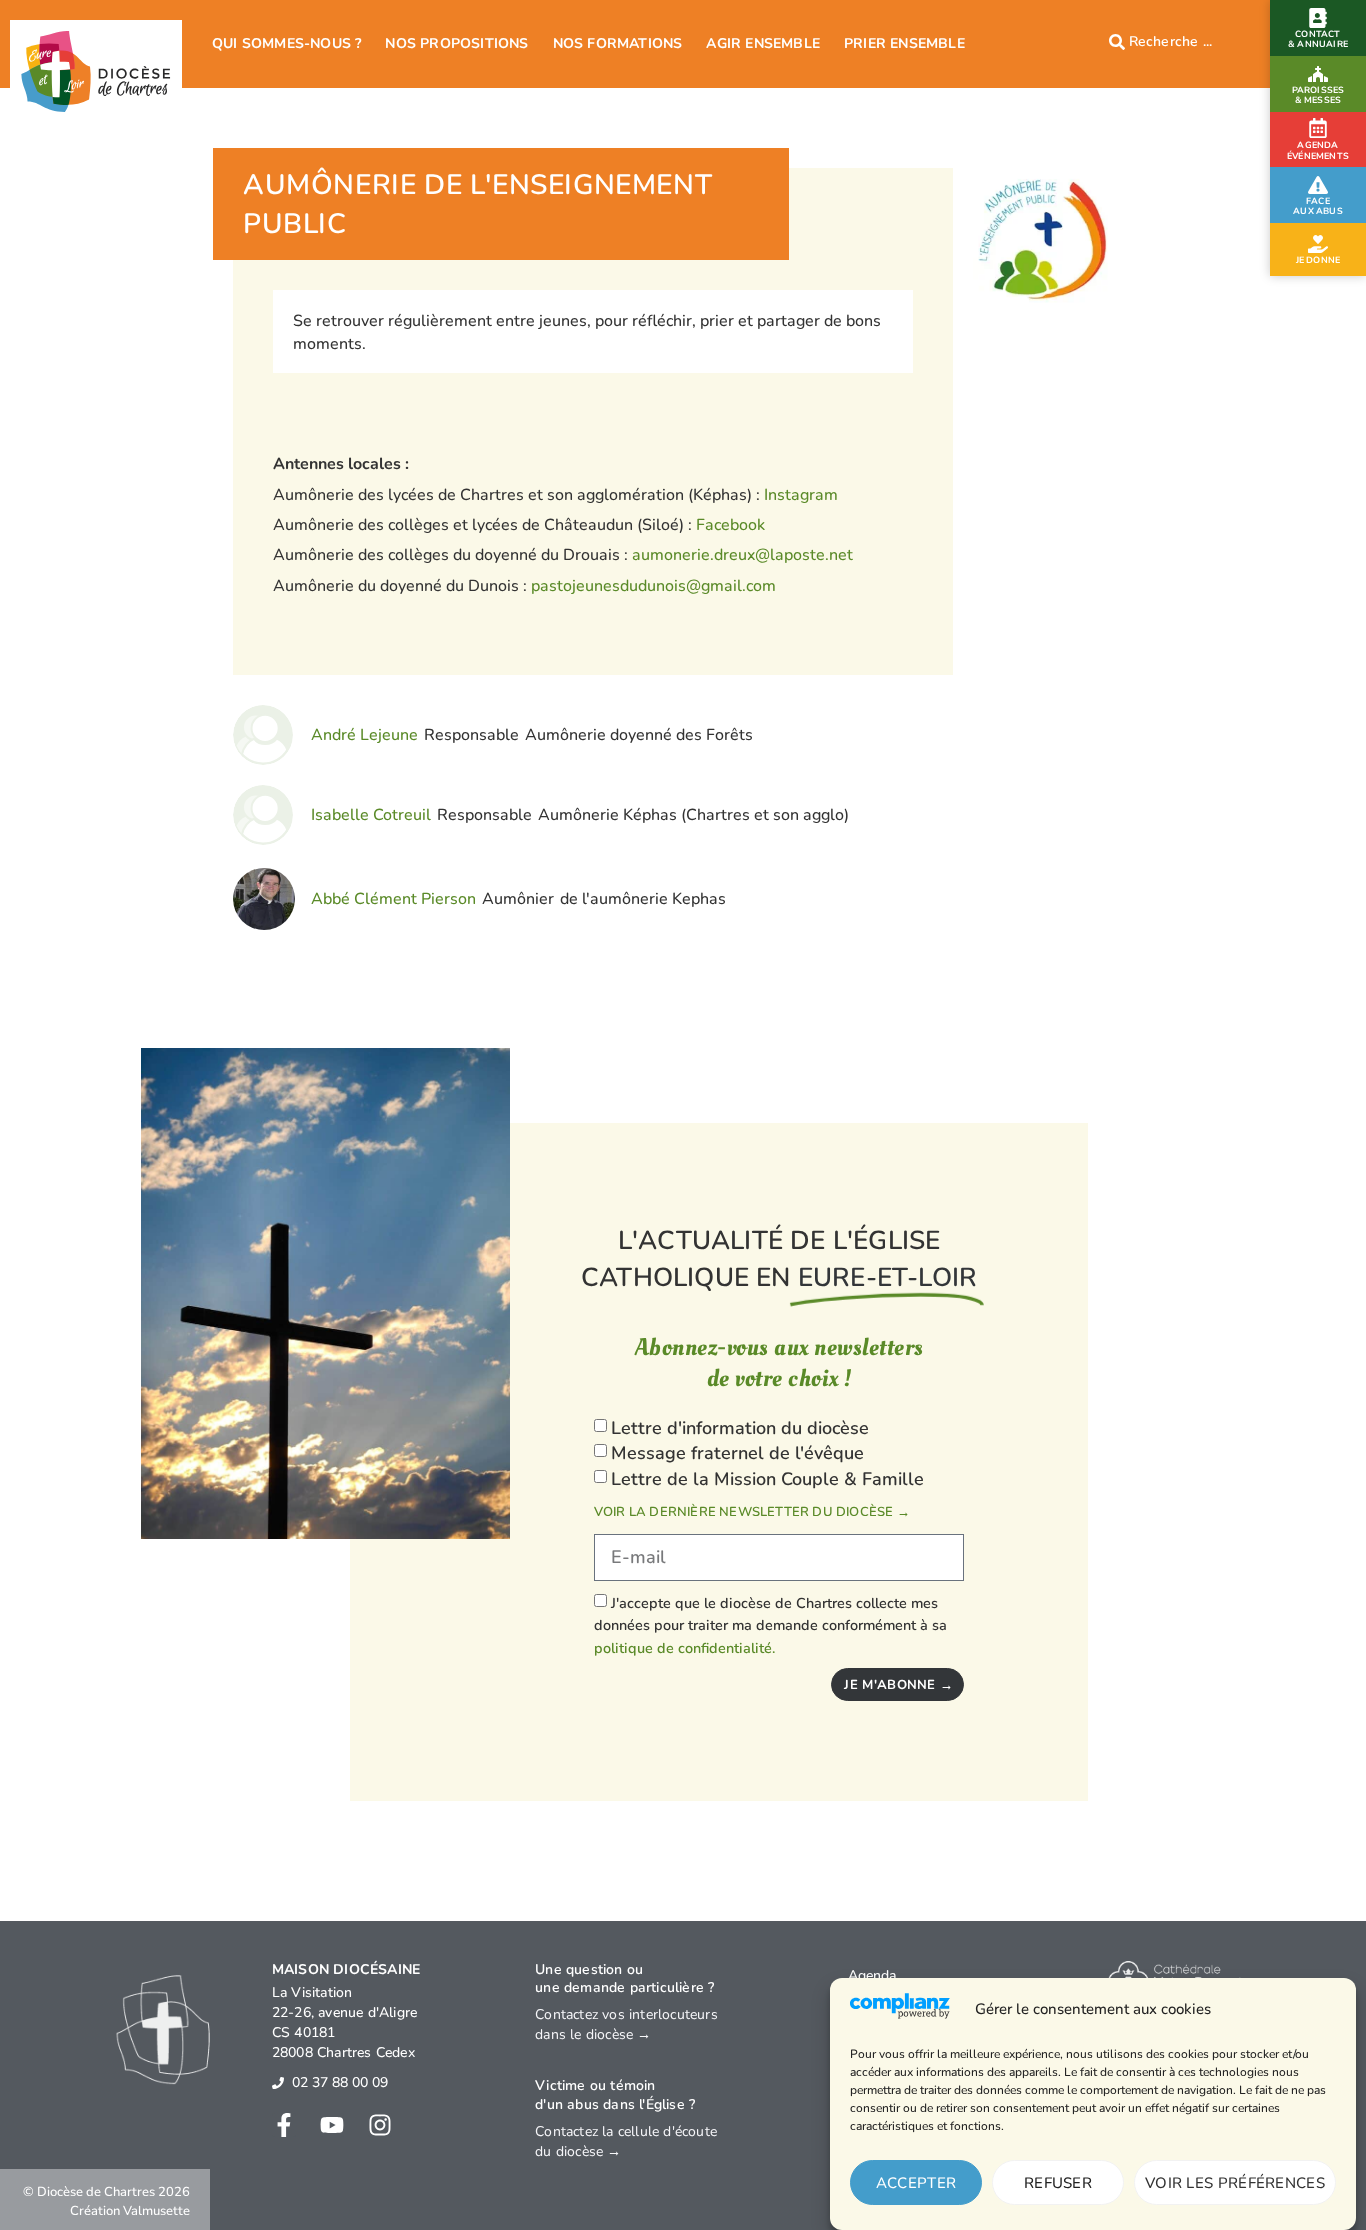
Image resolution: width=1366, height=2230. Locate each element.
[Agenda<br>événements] (1318, 128)
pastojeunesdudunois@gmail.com (653, 586)
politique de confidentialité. (684, 1648)
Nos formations (618, 43)
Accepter (916, 2183)
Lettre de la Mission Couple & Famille (767, 1479)
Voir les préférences (1235, 2183)
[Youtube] (332, 2125)
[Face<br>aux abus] (1318, 185)
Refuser (1058, 2183)
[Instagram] (380, 2125)
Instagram (801, 495)
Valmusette (156, 2211)
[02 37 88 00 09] (278, 2083)
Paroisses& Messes (1318, 95)
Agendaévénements (1318, 151)
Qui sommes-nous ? (286, 43)
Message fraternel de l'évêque (737, 1453)
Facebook (730, 525)
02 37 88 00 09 (340, 2082)
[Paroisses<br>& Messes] (1318, 74)
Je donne (1318, 260)
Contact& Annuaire (1318, 39)
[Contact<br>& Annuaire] (1318, 18)
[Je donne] (1318, 244)
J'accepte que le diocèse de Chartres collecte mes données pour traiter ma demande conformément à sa (770, 1625)
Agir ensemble (763, 43)
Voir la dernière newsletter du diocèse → (752, 1512)
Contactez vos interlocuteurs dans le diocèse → (626, 2024)
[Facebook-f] (284, 2125)
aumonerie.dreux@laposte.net (742, 555)
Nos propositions (456, 43)
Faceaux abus (1318, 206)
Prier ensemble (904, 43)
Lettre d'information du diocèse (740, 1428)
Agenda (872, 1975)
